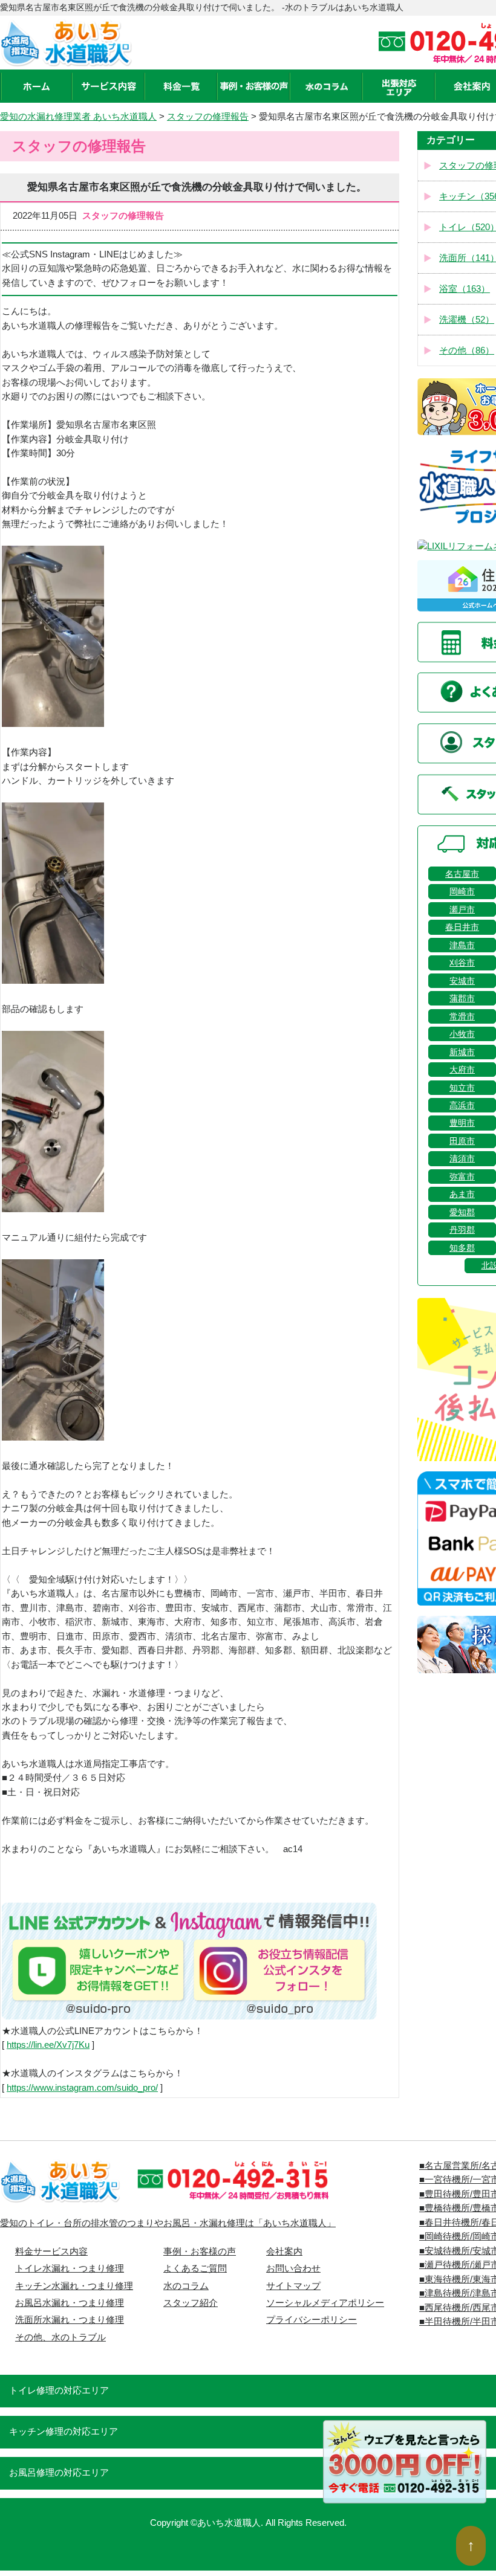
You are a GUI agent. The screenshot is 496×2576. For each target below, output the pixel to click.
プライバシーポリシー (312, 2320)
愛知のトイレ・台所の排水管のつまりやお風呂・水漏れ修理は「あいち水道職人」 (168, 2223)
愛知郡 (462, 1212)
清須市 (462, 1158)
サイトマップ (293, 2286)
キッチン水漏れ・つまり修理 (74, 2286)
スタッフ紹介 (191, 2303)
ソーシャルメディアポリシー (325, 2303)
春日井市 (462, 927)
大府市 (462, 1070)
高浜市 (462, 1105)
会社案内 (284, 2252)
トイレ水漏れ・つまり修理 (70, 2268)
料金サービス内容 (51, 2252)
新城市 (462, 1052)
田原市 (462, 1141)
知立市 (462, 1088)
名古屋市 (462, 874)
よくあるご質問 (195, 2268)
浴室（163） (465, 289)
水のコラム (186, 2286)
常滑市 (462, 1016)
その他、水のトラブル (60, 2337)
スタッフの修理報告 (208, 117)
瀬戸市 (462, 909)
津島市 (462, 945)
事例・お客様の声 (200, 2252)
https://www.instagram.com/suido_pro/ (82, 2088)
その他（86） (467, 350)
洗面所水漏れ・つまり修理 (70, 2320)
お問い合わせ (293, 2268)
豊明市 (462, 1123)
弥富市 (462, 1177)
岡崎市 (462, 891)
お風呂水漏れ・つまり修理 (70, 2303)
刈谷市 (462, 963)
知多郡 (462, 1248)
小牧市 (462, 1034)
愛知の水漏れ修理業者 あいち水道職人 (78, 117)
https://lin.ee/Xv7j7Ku (48, 2045)
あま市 (462, 1194)
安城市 (462, 981)
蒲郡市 (462, 998)
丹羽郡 (462, 1230)
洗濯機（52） (467, 320)
